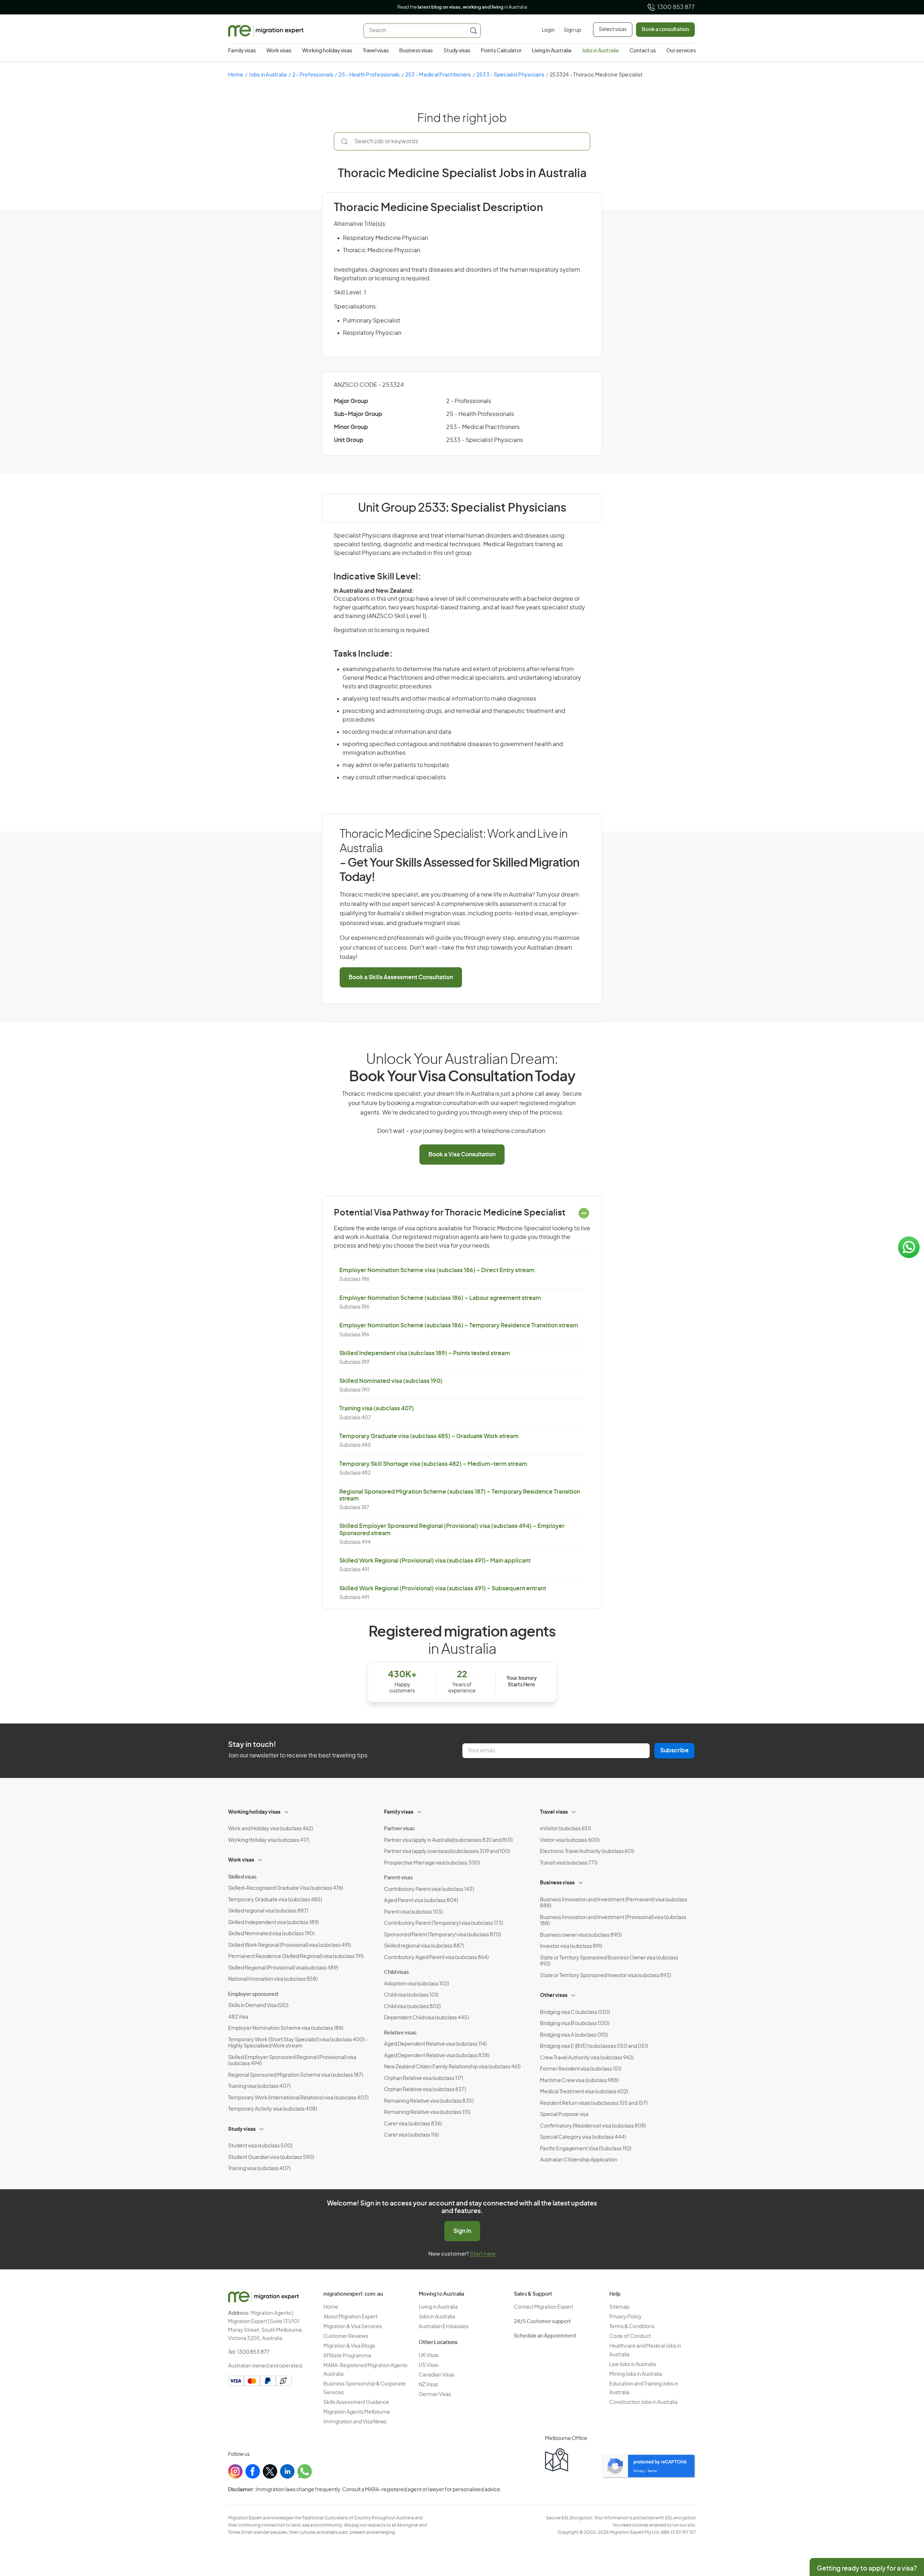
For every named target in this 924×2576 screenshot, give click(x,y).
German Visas (435, 2395)
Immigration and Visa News (355, 2422)
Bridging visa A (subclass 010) (574, 2035)
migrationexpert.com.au (353, 2294)
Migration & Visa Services (353, 2327)
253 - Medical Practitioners (438, 75)
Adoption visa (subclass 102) (417, 1984)
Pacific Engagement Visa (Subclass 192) (586, 2149)
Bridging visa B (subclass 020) (575, 2024)
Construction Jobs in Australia (643, 2402)
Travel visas (376, 51)
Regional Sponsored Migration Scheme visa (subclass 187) (296, 2075)
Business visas (416, 51)
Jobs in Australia (600, 51)
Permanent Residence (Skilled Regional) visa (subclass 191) (296, 1957)
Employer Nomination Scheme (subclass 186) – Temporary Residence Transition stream (459, 1326)
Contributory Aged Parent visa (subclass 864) (436, 1958)
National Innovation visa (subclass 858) (273, 1979)
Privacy (639, 2471)
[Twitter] (270, 2471)
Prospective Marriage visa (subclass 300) (432, 1863)
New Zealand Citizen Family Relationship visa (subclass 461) (452, 2067)
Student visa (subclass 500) (260, 2146)
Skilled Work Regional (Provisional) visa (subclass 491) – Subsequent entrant (443, 1589)
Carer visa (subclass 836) (413, 2124)
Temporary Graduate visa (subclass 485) (275, 1900)
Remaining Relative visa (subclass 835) (429, 2101)
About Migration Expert (350, 2317)
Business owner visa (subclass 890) (581, 1935)
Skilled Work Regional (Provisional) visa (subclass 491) (289, 1945)
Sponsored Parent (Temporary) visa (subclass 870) (443, 1935)
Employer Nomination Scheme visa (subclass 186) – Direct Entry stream (437, 1270)
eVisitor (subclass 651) (565, 1829)
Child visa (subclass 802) (412, 2007)
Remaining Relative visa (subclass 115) (427, 2112)
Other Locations (438, 2343)
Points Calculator (501, 51)
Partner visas (399, 1829)
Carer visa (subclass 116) (411, 2135)
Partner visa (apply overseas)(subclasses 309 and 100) (447, 1852)
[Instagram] (235, 2471)
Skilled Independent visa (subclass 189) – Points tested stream (425, 1353)
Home (236, 75)
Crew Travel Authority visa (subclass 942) (587, 2058)
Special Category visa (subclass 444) (583, 2137)
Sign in (462, 2231)
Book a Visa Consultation (462, 1155)
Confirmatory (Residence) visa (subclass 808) (593, 2126)
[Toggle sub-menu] (287, 1811)
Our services (681, 51)
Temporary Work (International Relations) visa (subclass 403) (298, 2098)
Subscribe (674, 1751)
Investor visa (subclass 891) (571, 1946)
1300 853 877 (676, 7)
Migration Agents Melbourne (357, 2412)
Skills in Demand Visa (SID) (258, 2006)
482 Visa (238, 2017)
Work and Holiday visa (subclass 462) (271, 1829)
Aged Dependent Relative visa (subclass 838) (437, 2056)
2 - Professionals (313, 75)
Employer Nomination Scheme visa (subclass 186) (286, 2028)
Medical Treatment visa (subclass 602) (584, 2092)
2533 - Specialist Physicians (510, 75)
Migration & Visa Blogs (349, 2346)
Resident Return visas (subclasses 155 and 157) (594, 2103)
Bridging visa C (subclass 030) (575, 2012)
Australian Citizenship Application (579, 2160)
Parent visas (398, 1878)
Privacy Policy (626, 2317)
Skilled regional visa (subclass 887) (268, 1911)
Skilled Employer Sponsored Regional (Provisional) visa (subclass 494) (292, 2061)
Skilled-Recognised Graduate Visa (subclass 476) (286, 1888)
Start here (483, 2254)
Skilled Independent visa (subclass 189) (273, 1923)
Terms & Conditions (632, 2327)
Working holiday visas (327, 51)
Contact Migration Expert (544, 2307)
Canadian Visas (437, 2375)
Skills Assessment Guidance (356, 2402)
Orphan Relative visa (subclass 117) (424, 2078)
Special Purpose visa (564, 2115)
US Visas (429, 2365)
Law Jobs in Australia (633, 2365)
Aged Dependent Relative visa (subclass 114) (435, 2044)
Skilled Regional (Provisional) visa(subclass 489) (283, 1968)
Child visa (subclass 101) (411, 1995)
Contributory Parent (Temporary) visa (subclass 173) (444, 1923)
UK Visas (429, 2356)
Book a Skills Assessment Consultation (401, 977)
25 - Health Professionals (369, 75)
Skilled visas (242, 1877)
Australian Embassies (444, 2327)
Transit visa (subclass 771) (569, 1863)
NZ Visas (428, 2385)
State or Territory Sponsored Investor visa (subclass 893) (605, 1976)
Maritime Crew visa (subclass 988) (579, 2081)
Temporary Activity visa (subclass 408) (273, 2109)
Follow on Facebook (485, 7)
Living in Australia (552, 51)
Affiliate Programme (347, 2356)
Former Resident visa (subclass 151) (581, 2069)
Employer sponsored (253, 1994)
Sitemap (619, 2307)
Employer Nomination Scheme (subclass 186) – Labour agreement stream (440, 1298)
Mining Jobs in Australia (636, 2374)
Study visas (457, 51)
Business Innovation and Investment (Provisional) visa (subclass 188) (613, 1921)
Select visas (613, 30)
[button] (904, 2527)
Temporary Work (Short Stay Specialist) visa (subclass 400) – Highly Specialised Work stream (298, 2043)
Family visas (242, 51)
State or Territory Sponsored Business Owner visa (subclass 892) (609, 1961)
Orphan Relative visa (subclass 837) (425, 2090)
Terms (652, 2471)
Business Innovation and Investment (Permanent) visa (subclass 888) (614, 1903)
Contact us (643, 51)
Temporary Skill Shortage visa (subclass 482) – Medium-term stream (433, 1464)
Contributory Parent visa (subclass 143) (429, 1889)
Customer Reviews (346, 2336)
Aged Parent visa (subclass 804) (421, 1901)
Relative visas (400, 2033)
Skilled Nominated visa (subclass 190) (391, 1381)
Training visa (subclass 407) (377, 1409)
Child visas (396, 1972)
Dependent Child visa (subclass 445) (426, 2018)
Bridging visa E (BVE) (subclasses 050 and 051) (594, 2046)
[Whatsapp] (305, 2471)
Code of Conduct (630, 2336)
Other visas (554, 1995)
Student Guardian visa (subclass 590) (271, 2157)
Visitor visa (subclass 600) (570, 1840)
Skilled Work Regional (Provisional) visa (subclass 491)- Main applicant (435, 1561)
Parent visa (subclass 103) (413, 1912)
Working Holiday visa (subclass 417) (269, 1840)
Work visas (279, 51)
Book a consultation (665, 30)
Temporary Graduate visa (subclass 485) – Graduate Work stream (429, 1436)
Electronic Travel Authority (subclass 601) (587, 1852)
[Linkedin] (287, 2471)
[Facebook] (253, 2471)
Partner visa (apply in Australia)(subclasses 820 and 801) (448, 1840)
